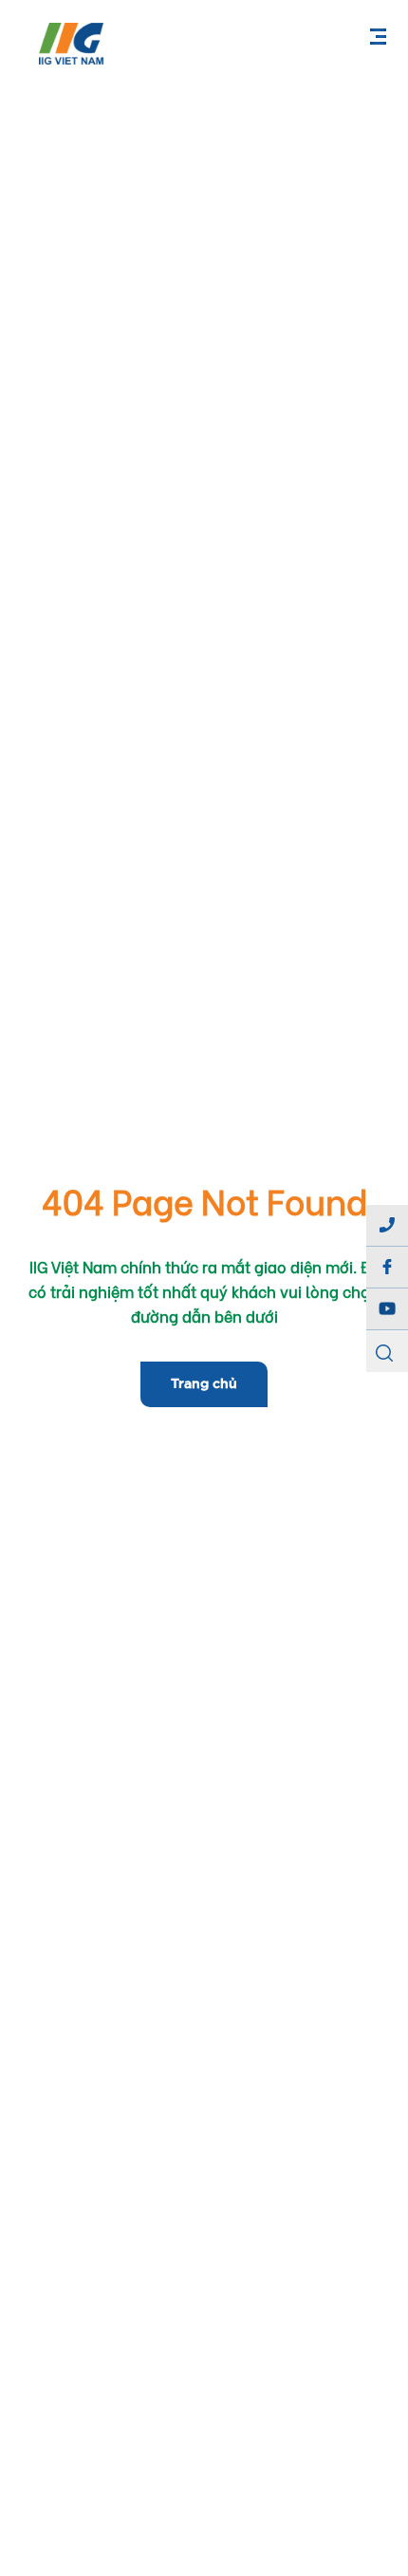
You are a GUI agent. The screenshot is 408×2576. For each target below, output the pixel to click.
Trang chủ (204, 1384)
